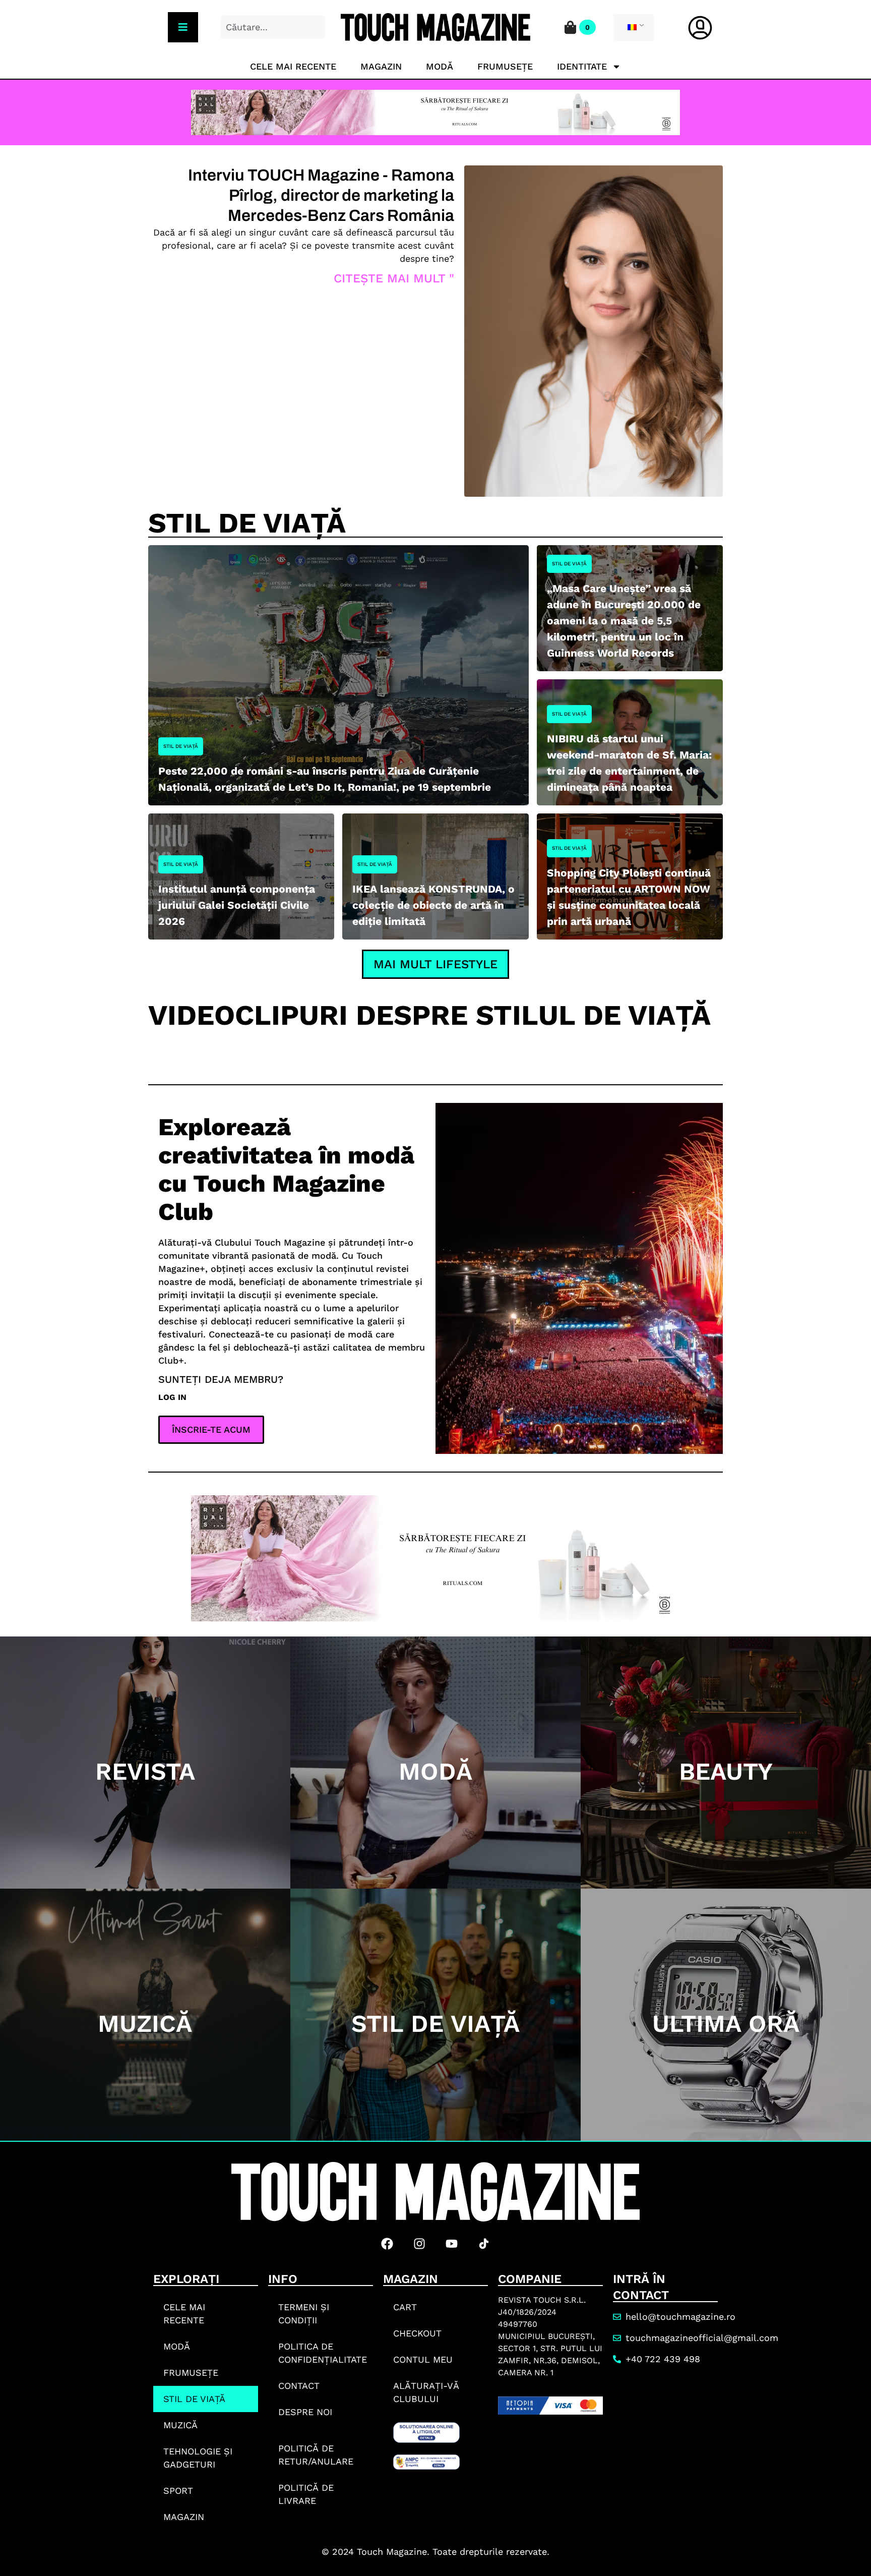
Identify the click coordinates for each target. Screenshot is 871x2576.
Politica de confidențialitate (323, 2353)
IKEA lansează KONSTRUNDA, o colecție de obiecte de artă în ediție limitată (433, 905)
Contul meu (423, 2359)
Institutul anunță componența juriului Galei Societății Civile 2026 (237, 905)
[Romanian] (632, 28)
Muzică (180, 2425)
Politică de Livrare (306, 2494)
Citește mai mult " (394, 278)
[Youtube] (452, 2244)
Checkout (417, 2333)
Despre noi (305, 2412)
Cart (405, 2307)
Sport (178, 2491)
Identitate (582, 66)
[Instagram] (419, 2244)
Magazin (381, 66)
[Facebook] (387, 2244)
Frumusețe (505, 66)
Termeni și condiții (304, 2314)
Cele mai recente (293, 66)
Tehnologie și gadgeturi (198, 2458)
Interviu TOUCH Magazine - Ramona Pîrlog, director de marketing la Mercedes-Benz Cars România (321, 195)
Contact (299, 2386)
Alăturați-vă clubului (426, 2392)
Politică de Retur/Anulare (316, 2455)
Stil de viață (181, 746)
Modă (440, 66)
